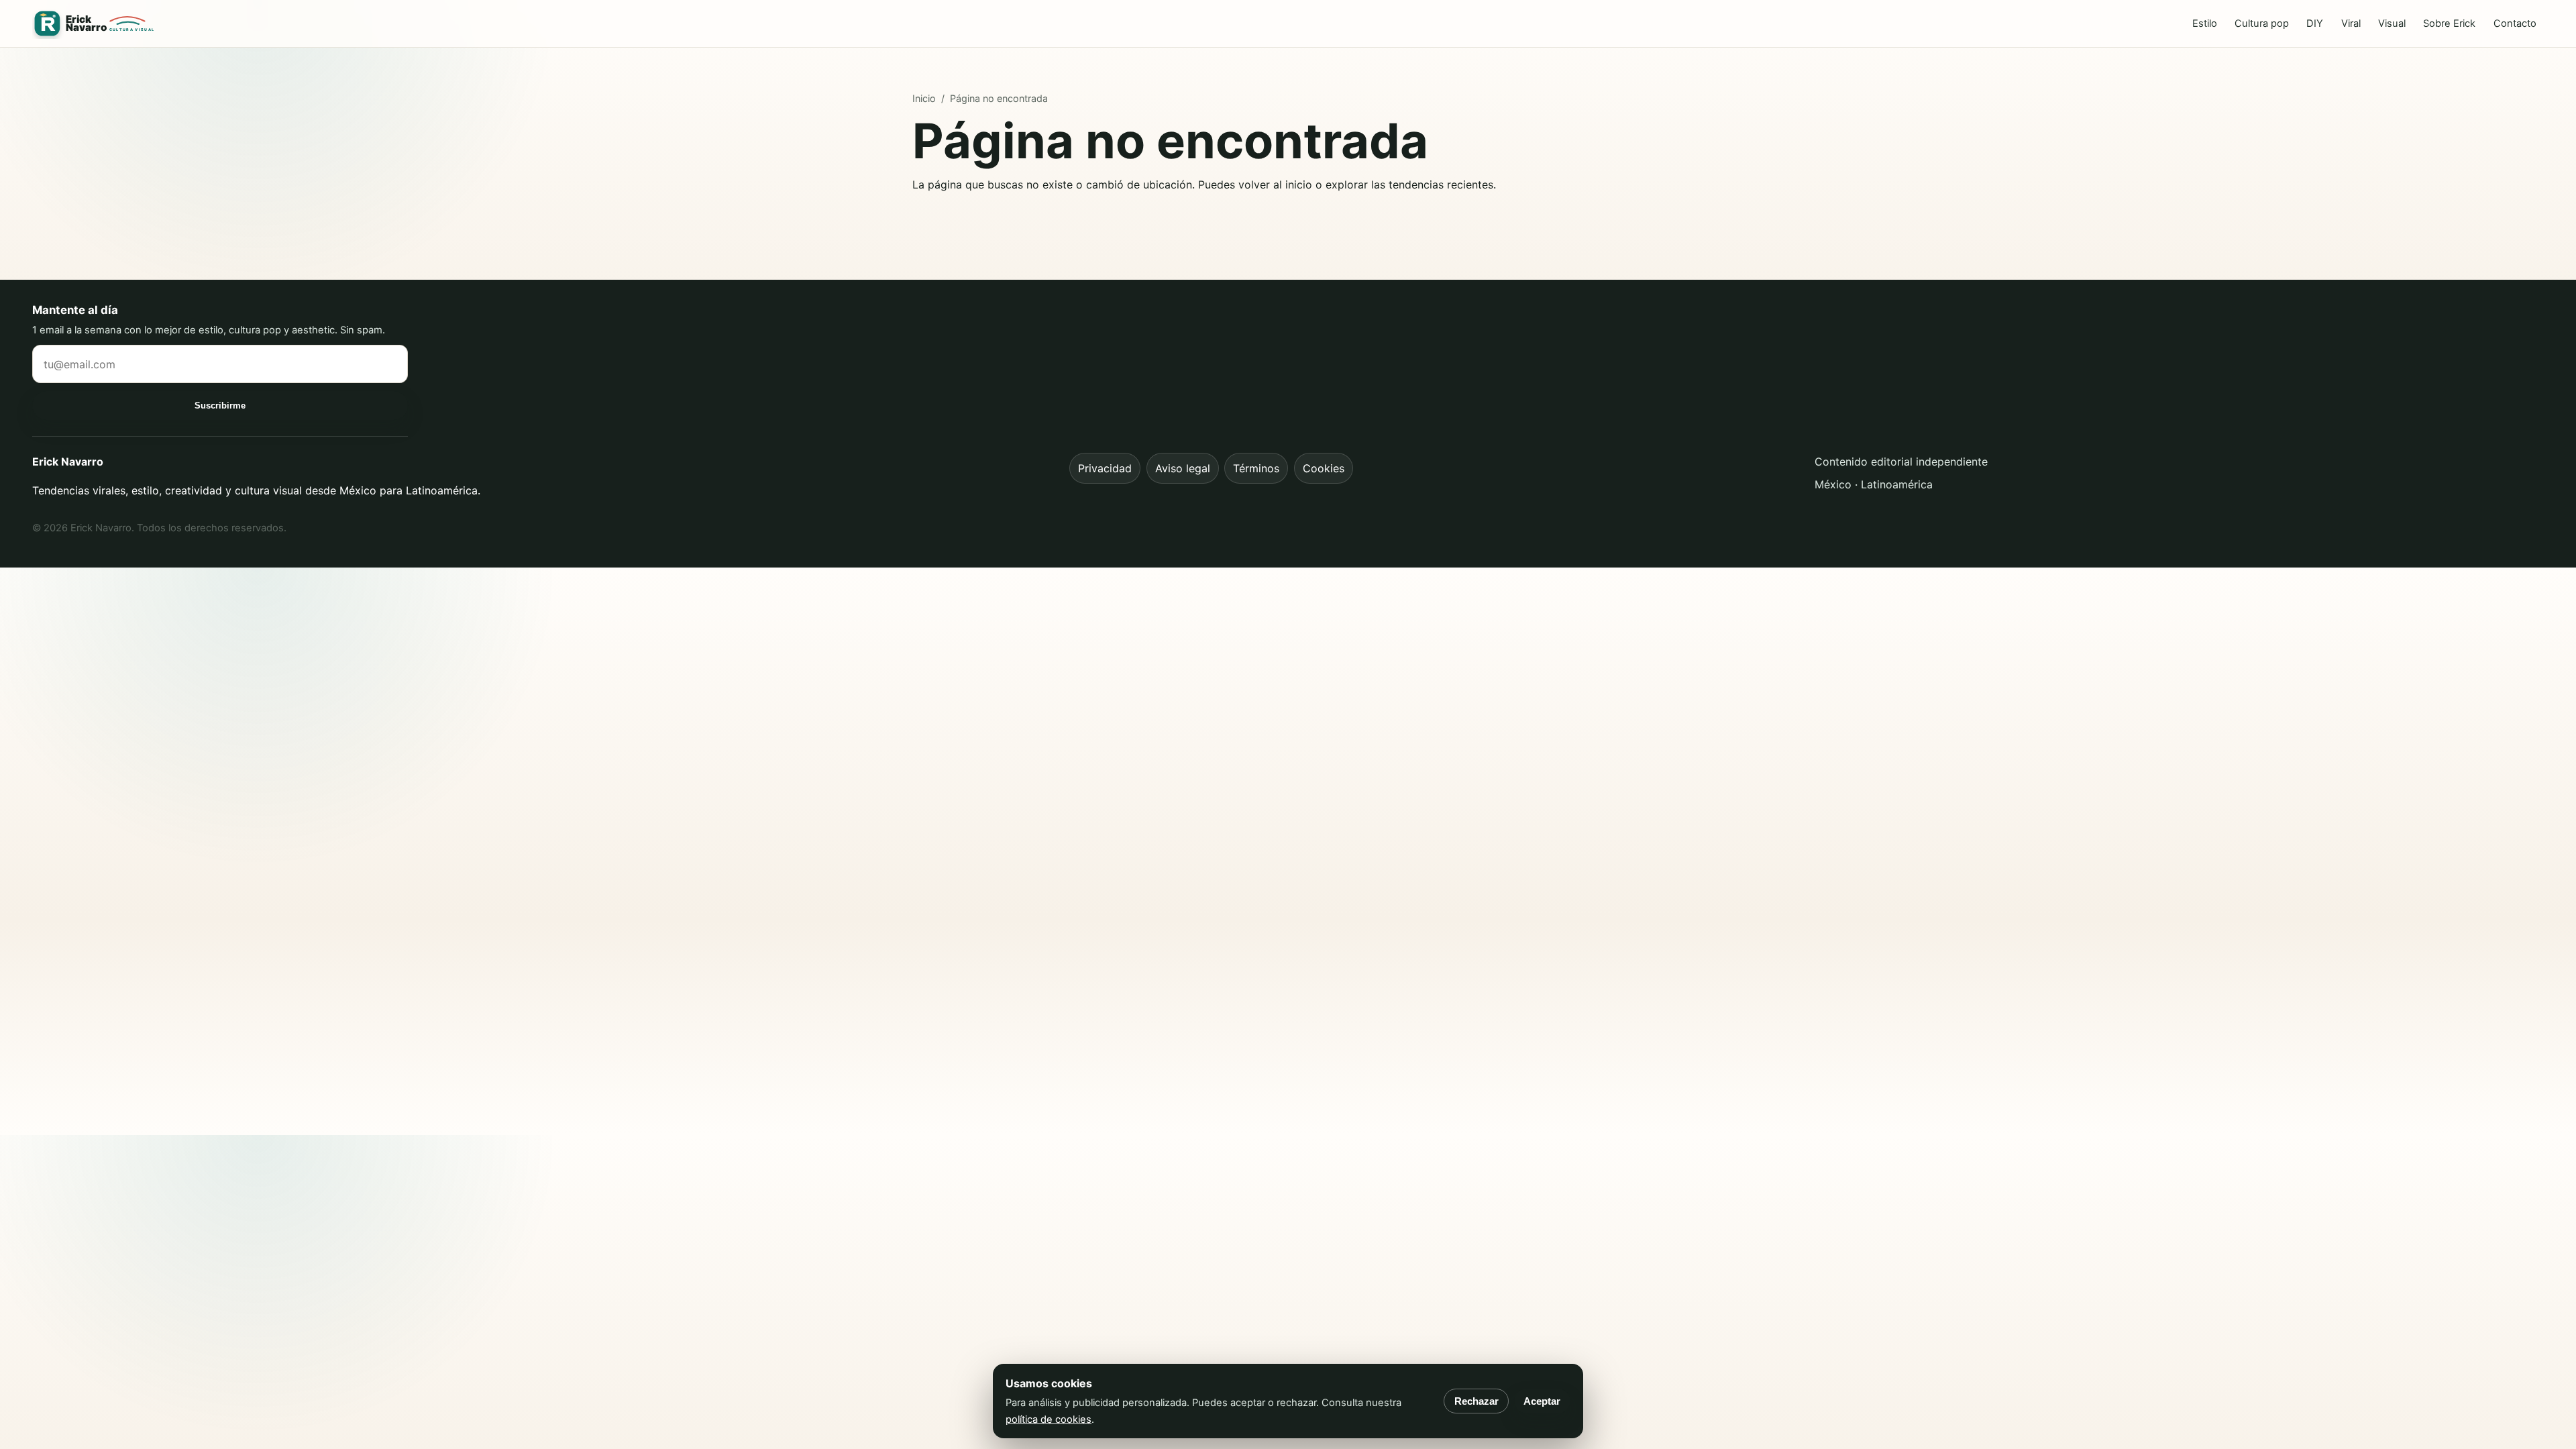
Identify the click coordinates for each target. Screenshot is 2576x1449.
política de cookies (1049, 1419)
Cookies (1324, 468)
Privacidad (1105, 468)
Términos (1256, 468)
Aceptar (1542, 1401)
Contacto (2515, 23)
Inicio (924, 98)
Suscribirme (220, 406)
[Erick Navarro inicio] (95, 24)
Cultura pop (2262, 23)
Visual (2392, 23)
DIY (2315, 23)
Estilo (2205, 23)
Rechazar (1477, 1401)
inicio (1299, 184)
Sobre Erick (2449, 23)
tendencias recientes (1441, 184)
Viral (2351, 23)
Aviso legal (1183, 468)
